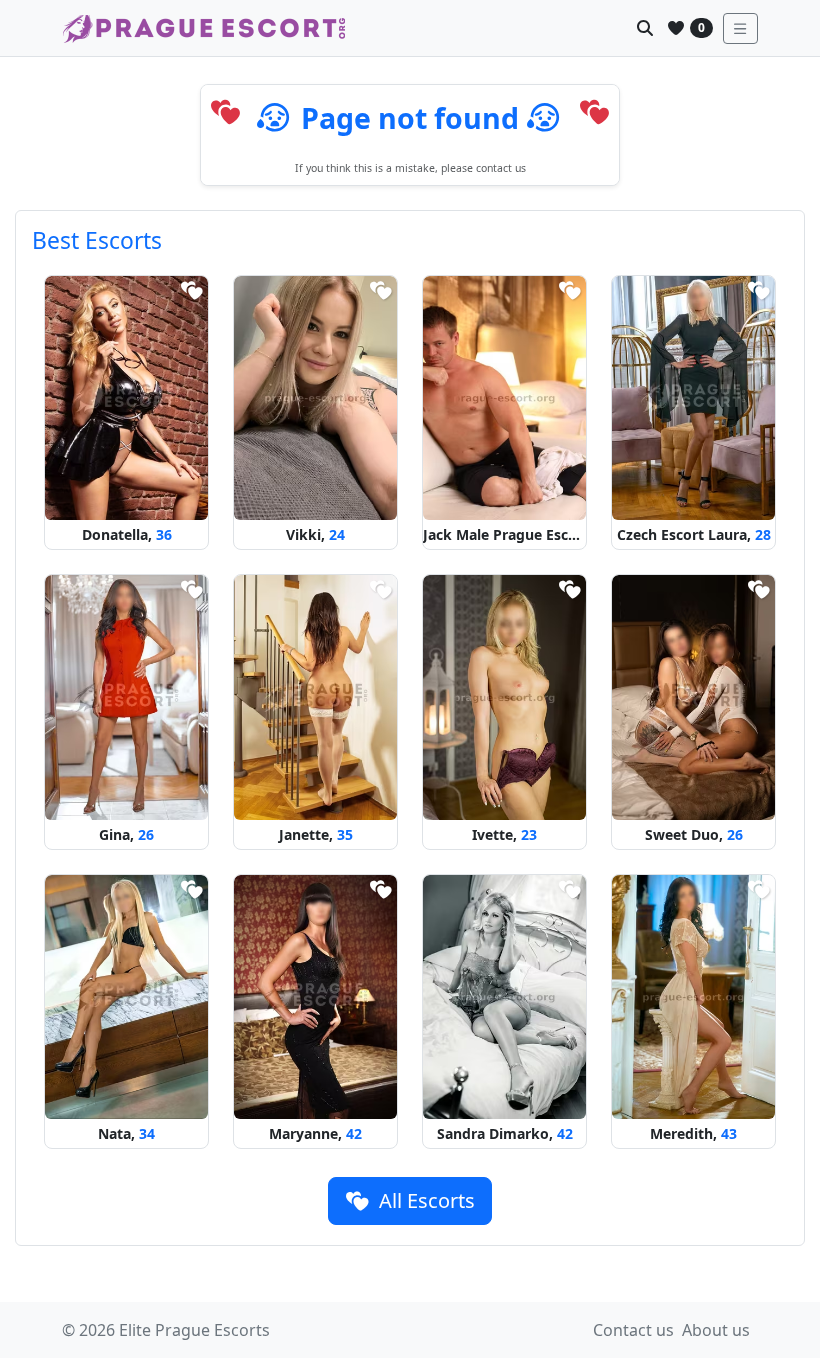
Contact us (633, 1330)
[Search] (645, 28)
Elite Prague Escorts (194, 1330)
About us (716, 1330)
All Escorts (424, 1200)
